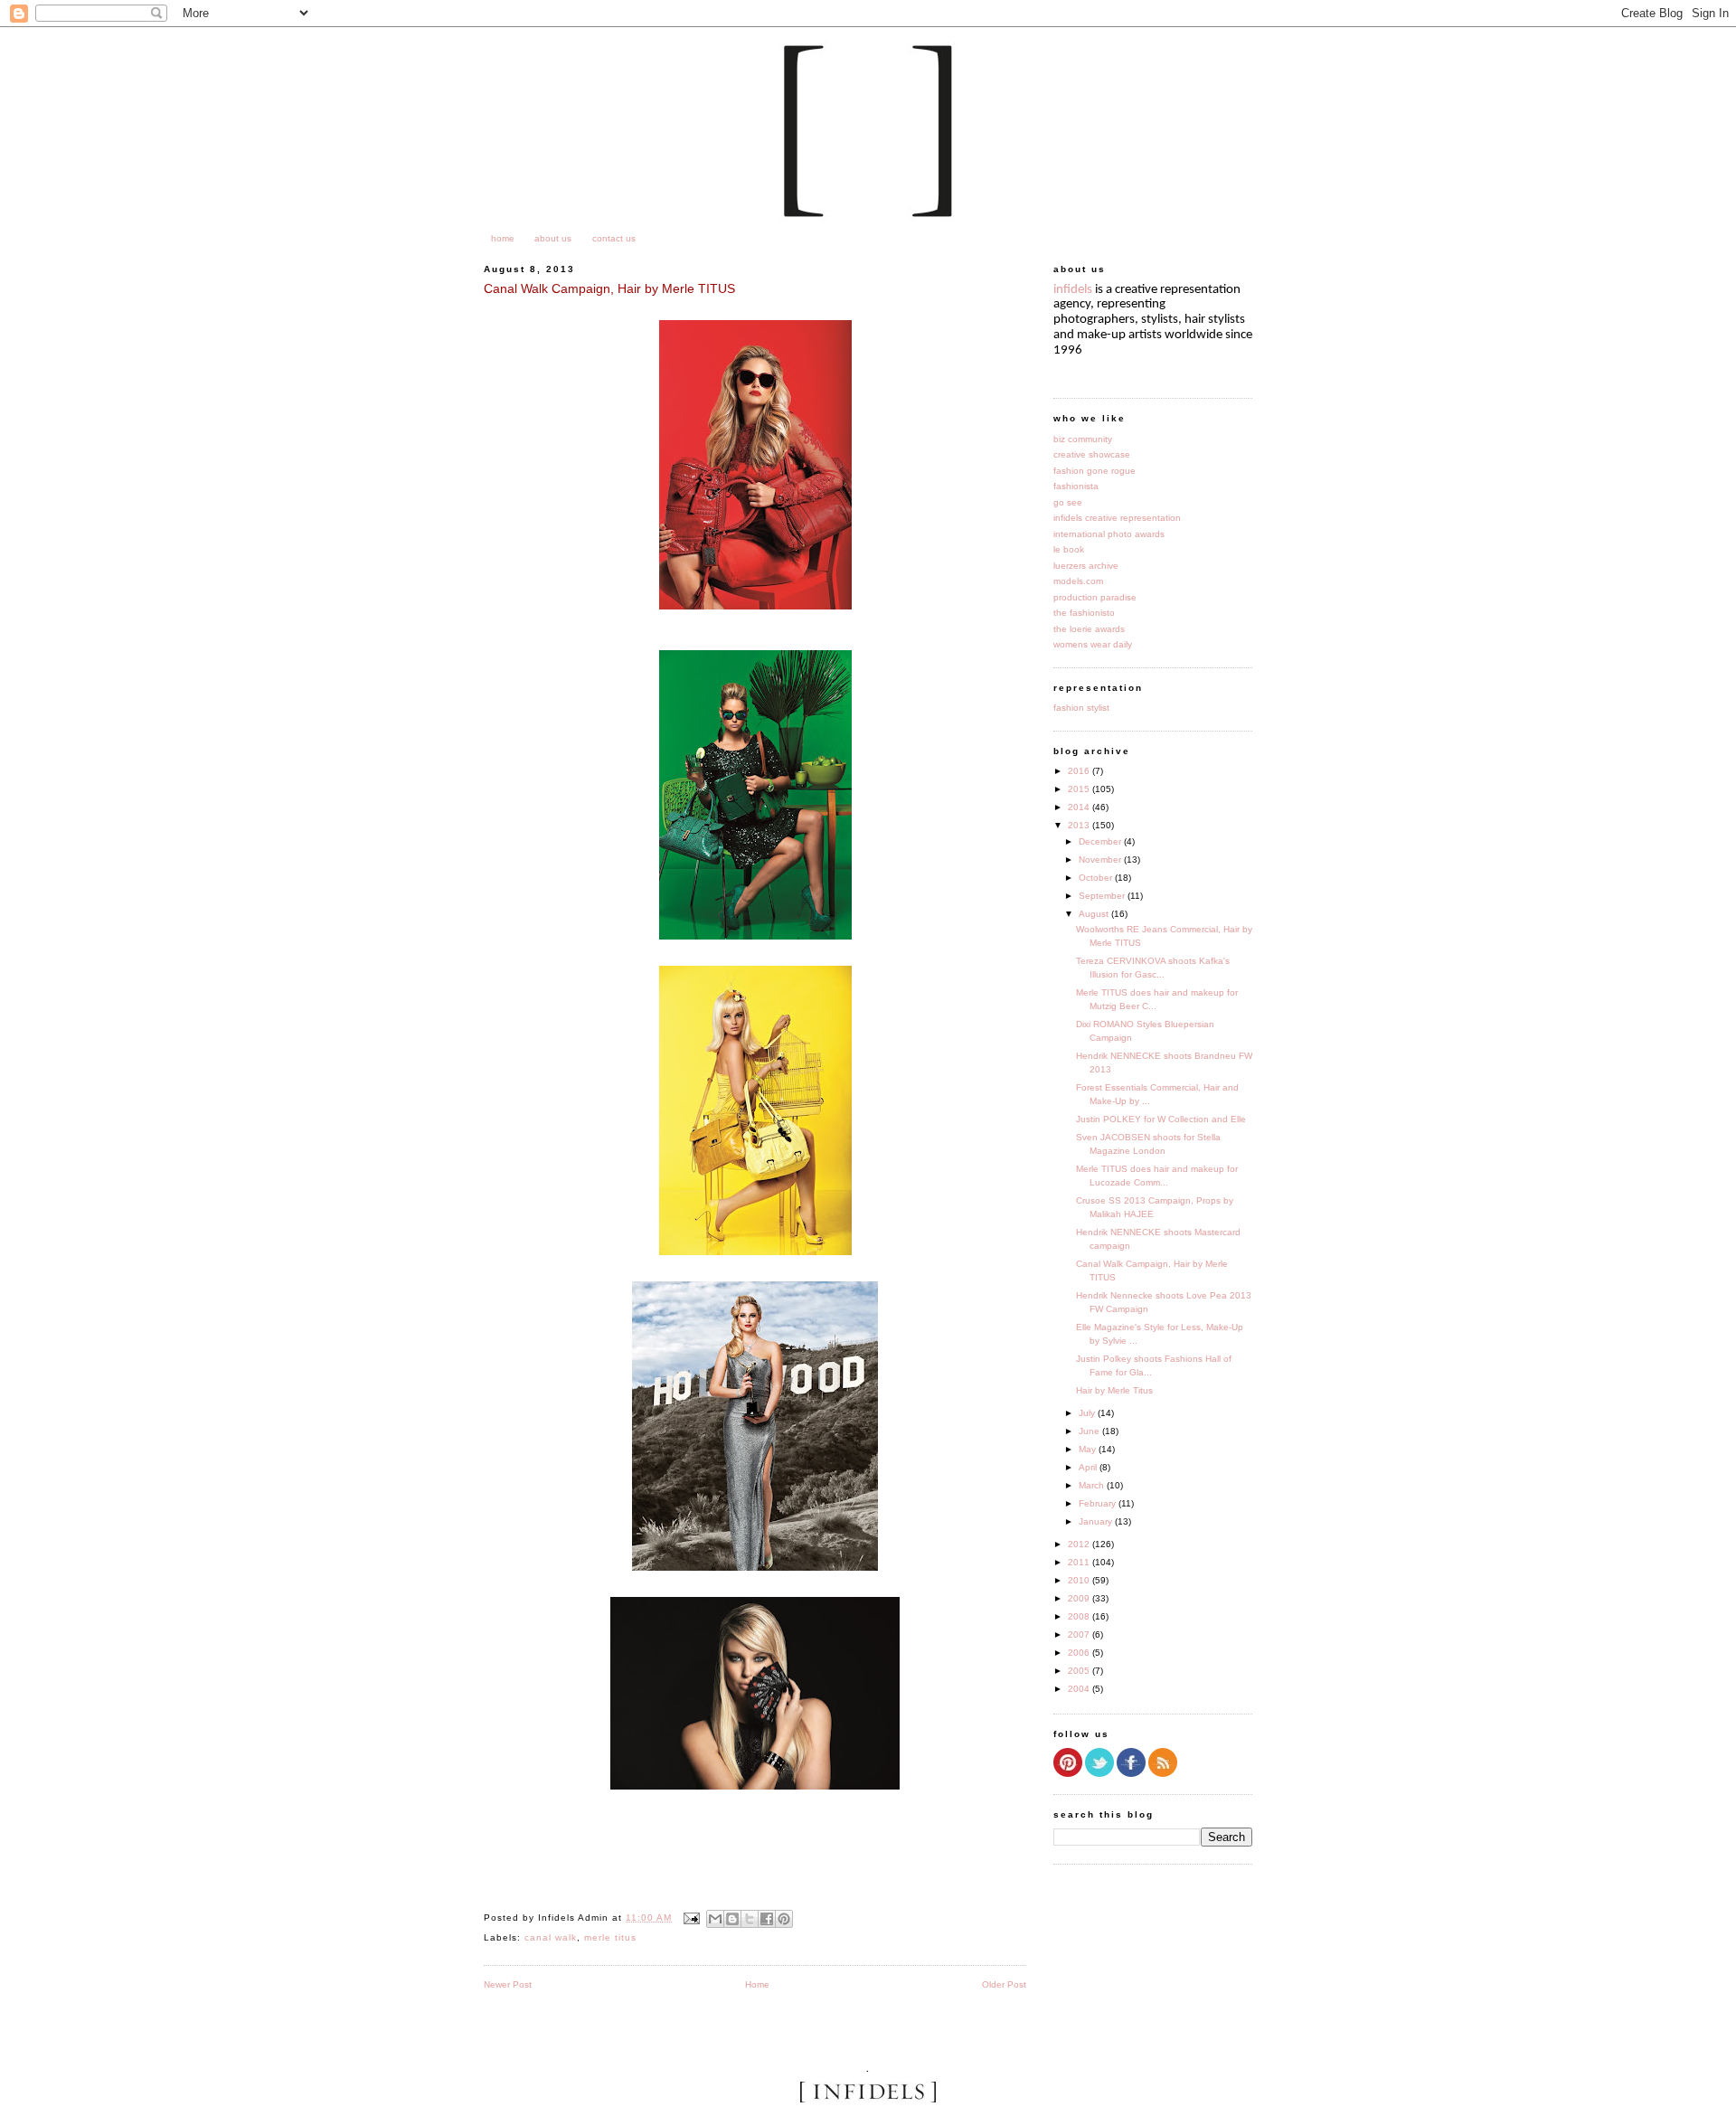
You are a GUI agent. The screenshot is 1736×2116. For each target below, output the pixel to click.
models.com (1078, 581)
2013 (1080, 825)
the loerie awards (1089, 629)
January (1097, 1521)
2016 (1080, 771)
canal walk (551, 1937)
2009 (1080, 1598)
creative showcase (1092, 454)
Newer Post (508, 1984)
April (1089, 1467)
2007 (1080, 1634)
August (1095, 914)
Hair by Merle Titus (1114, 1390)
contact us (614, 238)
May (1089, 1449)
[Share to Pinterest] (784, 1919)
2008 (1080, 1616)
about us (553, 238)
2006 (1080, 1653)
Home (757, 1984)
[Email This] (715, 1919)
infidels (1073, 290)
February (1099, 1503)
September (1103, 896)
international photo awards (1109, 534)
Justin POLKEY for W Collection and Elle (1161, 1119)
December (1101, 841)
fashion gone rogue (1094, 471)
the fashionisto (1084, 613)
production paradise (1095, 597)
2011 (1080, 1562)
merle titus (610, 1937)
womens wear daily (1093, 644)
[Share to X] (750, 1919)
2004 (1080, 1689)
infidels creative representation (1117, 518)
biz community (1083, 439)
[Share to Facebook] (767, 1919)
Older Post (1004, 1984)
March (1093, 1485)
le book (1069, 549)
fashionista (1076, 486)
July (1088, 1413)
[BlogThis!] (732, 1919)
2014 (1080, 807)
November (1101, 860)
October (1097, 878)
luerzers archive (1086, 566)
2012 (1080, 1544)
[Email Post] (691, 1918)
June (1090, 1431)
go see (1068, 502)
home (503, 238)
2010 (1080, 1580)
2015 (1080, 789)
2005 (1080, 1671)
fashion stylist (1081, 708)
